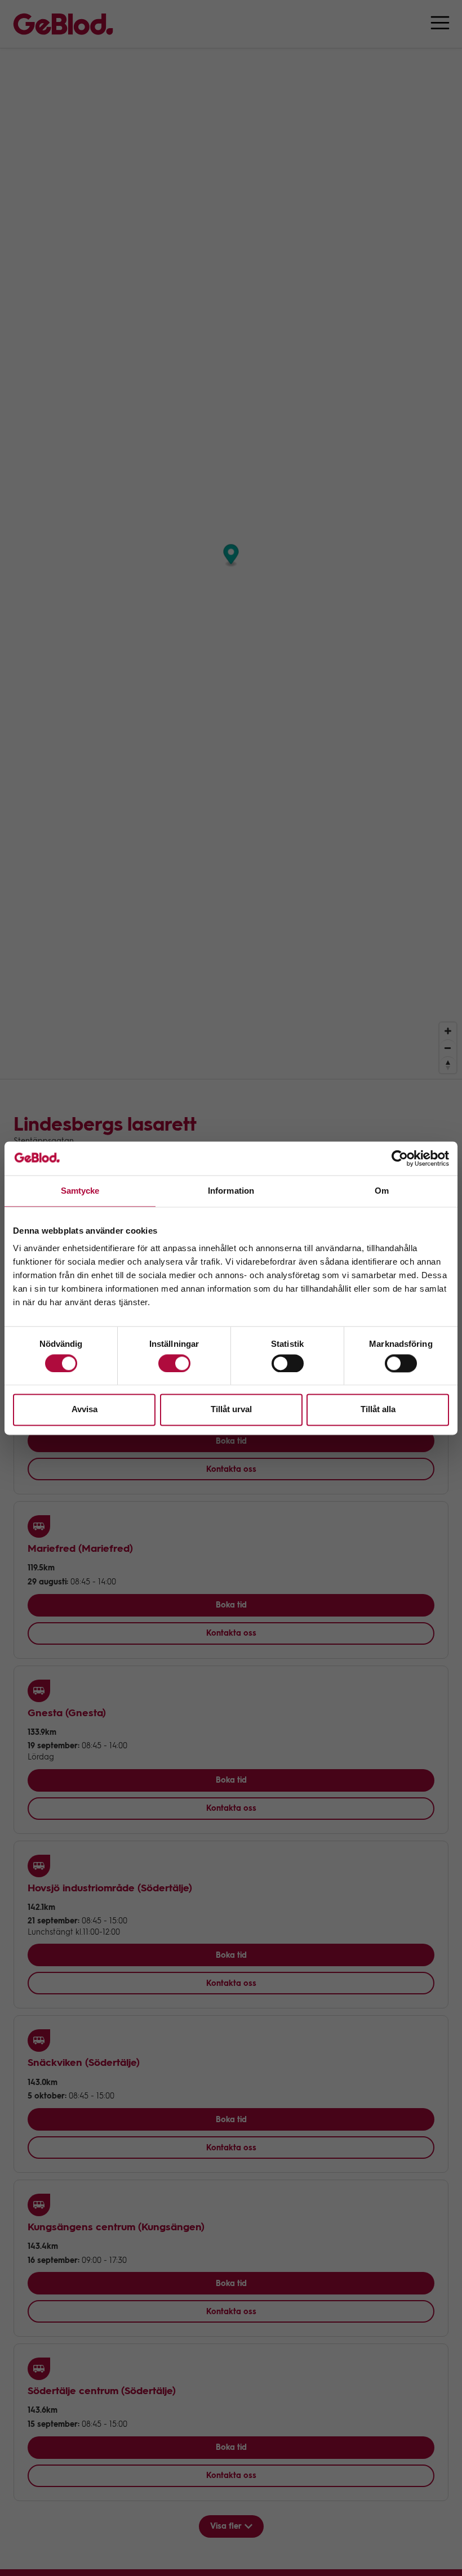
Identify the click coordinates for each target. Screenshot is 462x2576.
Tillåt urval (231, 1410)
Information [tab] (231, 1191)
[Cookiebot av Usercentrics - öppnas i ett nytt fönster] (400, 1158)
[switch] (174, 1363)
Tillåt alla (378, 1410)
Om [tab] (382, 1191)
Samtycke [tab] (80, 1191)
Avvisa (85, 1410)
